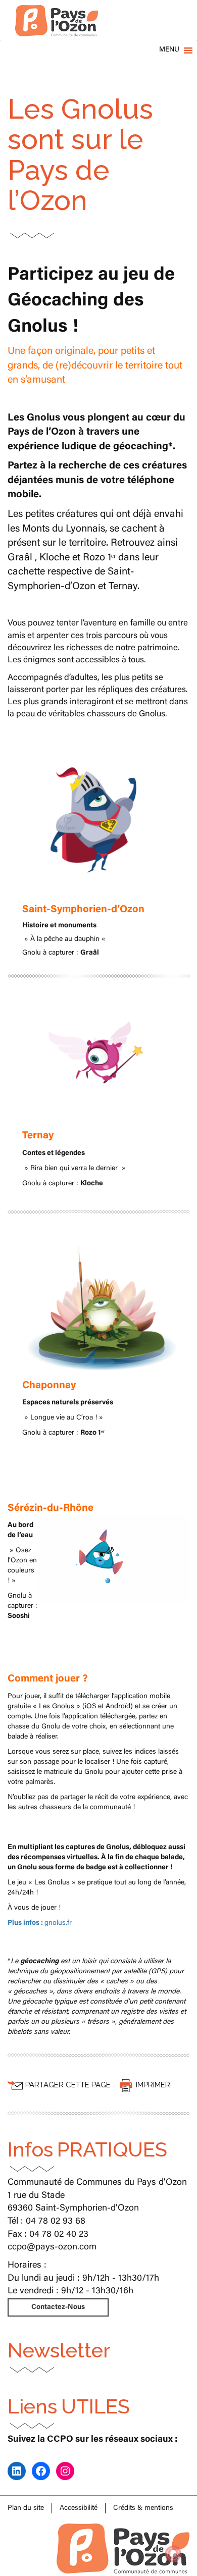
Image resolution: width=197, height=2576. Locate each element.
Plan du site (26, 2508)
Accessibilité (79, 2508)
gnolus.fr (40, 1923)
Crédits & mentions (143, 2508)
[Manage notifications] (173, 2554)
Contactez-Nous (58, 2307)
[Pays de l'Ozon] (57, 13)
